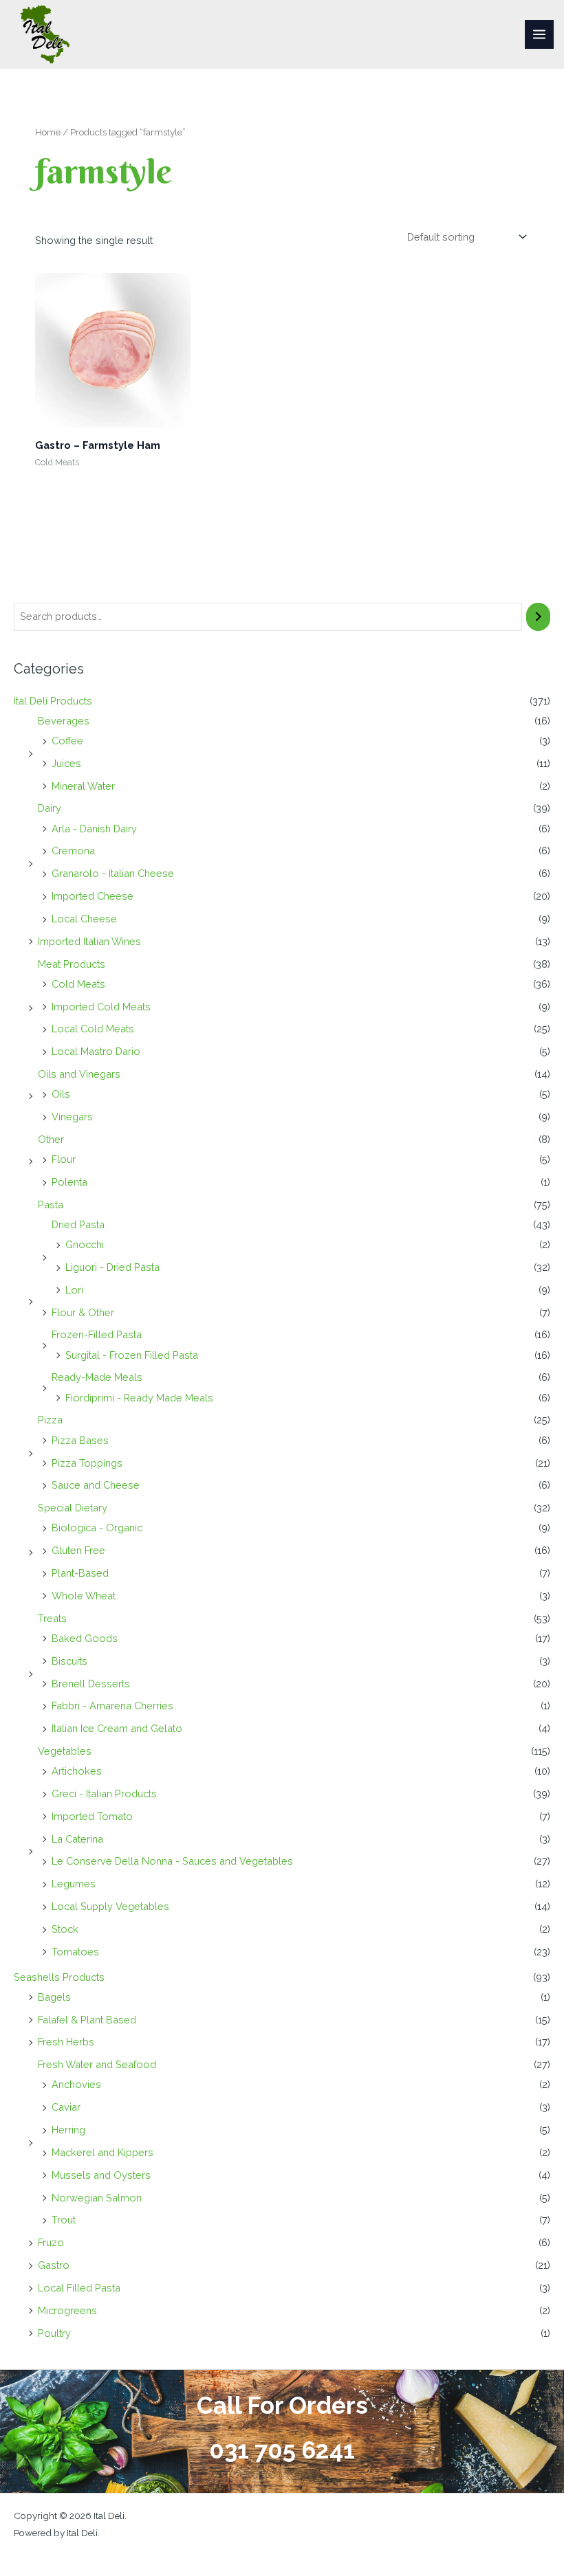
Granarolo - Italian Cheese (113, 873)
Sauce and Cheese (96, 1485)
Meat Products (72, 964)
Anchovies (76, 2084)
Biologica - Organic (97, 1528)
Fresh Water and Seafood (97, 2064)
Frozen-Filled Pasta (97, 1334)
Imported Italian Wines (89, 941)
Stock (65, 1929)
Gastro (54, 2265)
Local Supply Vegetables (110, 1906)
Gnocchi (85, 1244)
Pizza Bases (80, 1440)
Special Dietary (73, 1508)
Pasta (51, 1204)
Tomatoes (75, 1952)
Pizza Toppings (87, 1463)
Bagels (54, 1997)
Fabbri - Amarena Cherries (112, 1706)
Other (51, 1139)
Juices (66, 763)
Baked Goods (85, 1638)
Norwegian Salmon (97, 2198)
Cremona (73, 851)
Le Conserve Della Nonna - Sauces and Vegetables (172, 1861)
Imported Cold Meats (101, 1007)
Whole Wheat (84, 1596)
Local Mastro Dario (96, 1051)
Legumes (74, 1884)
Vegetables (65, 1751)
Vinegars (72, 1117)
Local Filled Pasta (79, 2288)
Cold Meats (78, 984)
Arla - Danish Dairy (94, 829)
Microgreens (67, 2310)
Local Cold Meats (93, 1029)
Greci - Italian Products (104, 1794)
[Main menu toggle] (539, 34)
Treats (52, 1618)
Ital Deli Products (53, 701)
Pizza (50, 1420)
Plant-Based (80, 1573)
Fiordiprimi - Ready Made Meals (139, 1398)
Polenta (69, 1182)
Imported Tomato (92, 1816)
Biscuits (69, 1661)
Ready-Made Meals (97, 1377)
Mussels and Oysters (101, 2175)
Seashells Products (59, 1977)
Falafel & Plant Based (87, 2020)
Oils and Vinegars (79, 1074)
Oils (61, 1094)
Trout (64, 2220)
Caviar (66, 2107)
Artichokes (77, 1771)
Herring (68, 2130)
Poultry (54, 2333)
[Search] (538, 617)
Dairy (50, 808)
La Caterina (77, 1839)
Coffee (67, 741)
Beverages (64, 721)
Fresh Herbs (66, 2042)
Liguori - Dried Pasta (112, 1267)
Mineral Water (83, 786)
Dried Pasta (78, 1224)
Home (48, 132)
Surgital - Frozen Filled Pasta (132, 1355)
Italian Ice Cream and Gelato (117, 1728)
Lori (74, 1290)
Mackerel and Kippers (102, 2152)
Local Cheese (84, 919)
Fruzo (51, 2242)
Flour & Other (83, 1312)
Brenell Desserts (91, 1684)
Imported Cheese (93, 896)
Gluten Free (78, 1550)
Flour (64, 1159)
